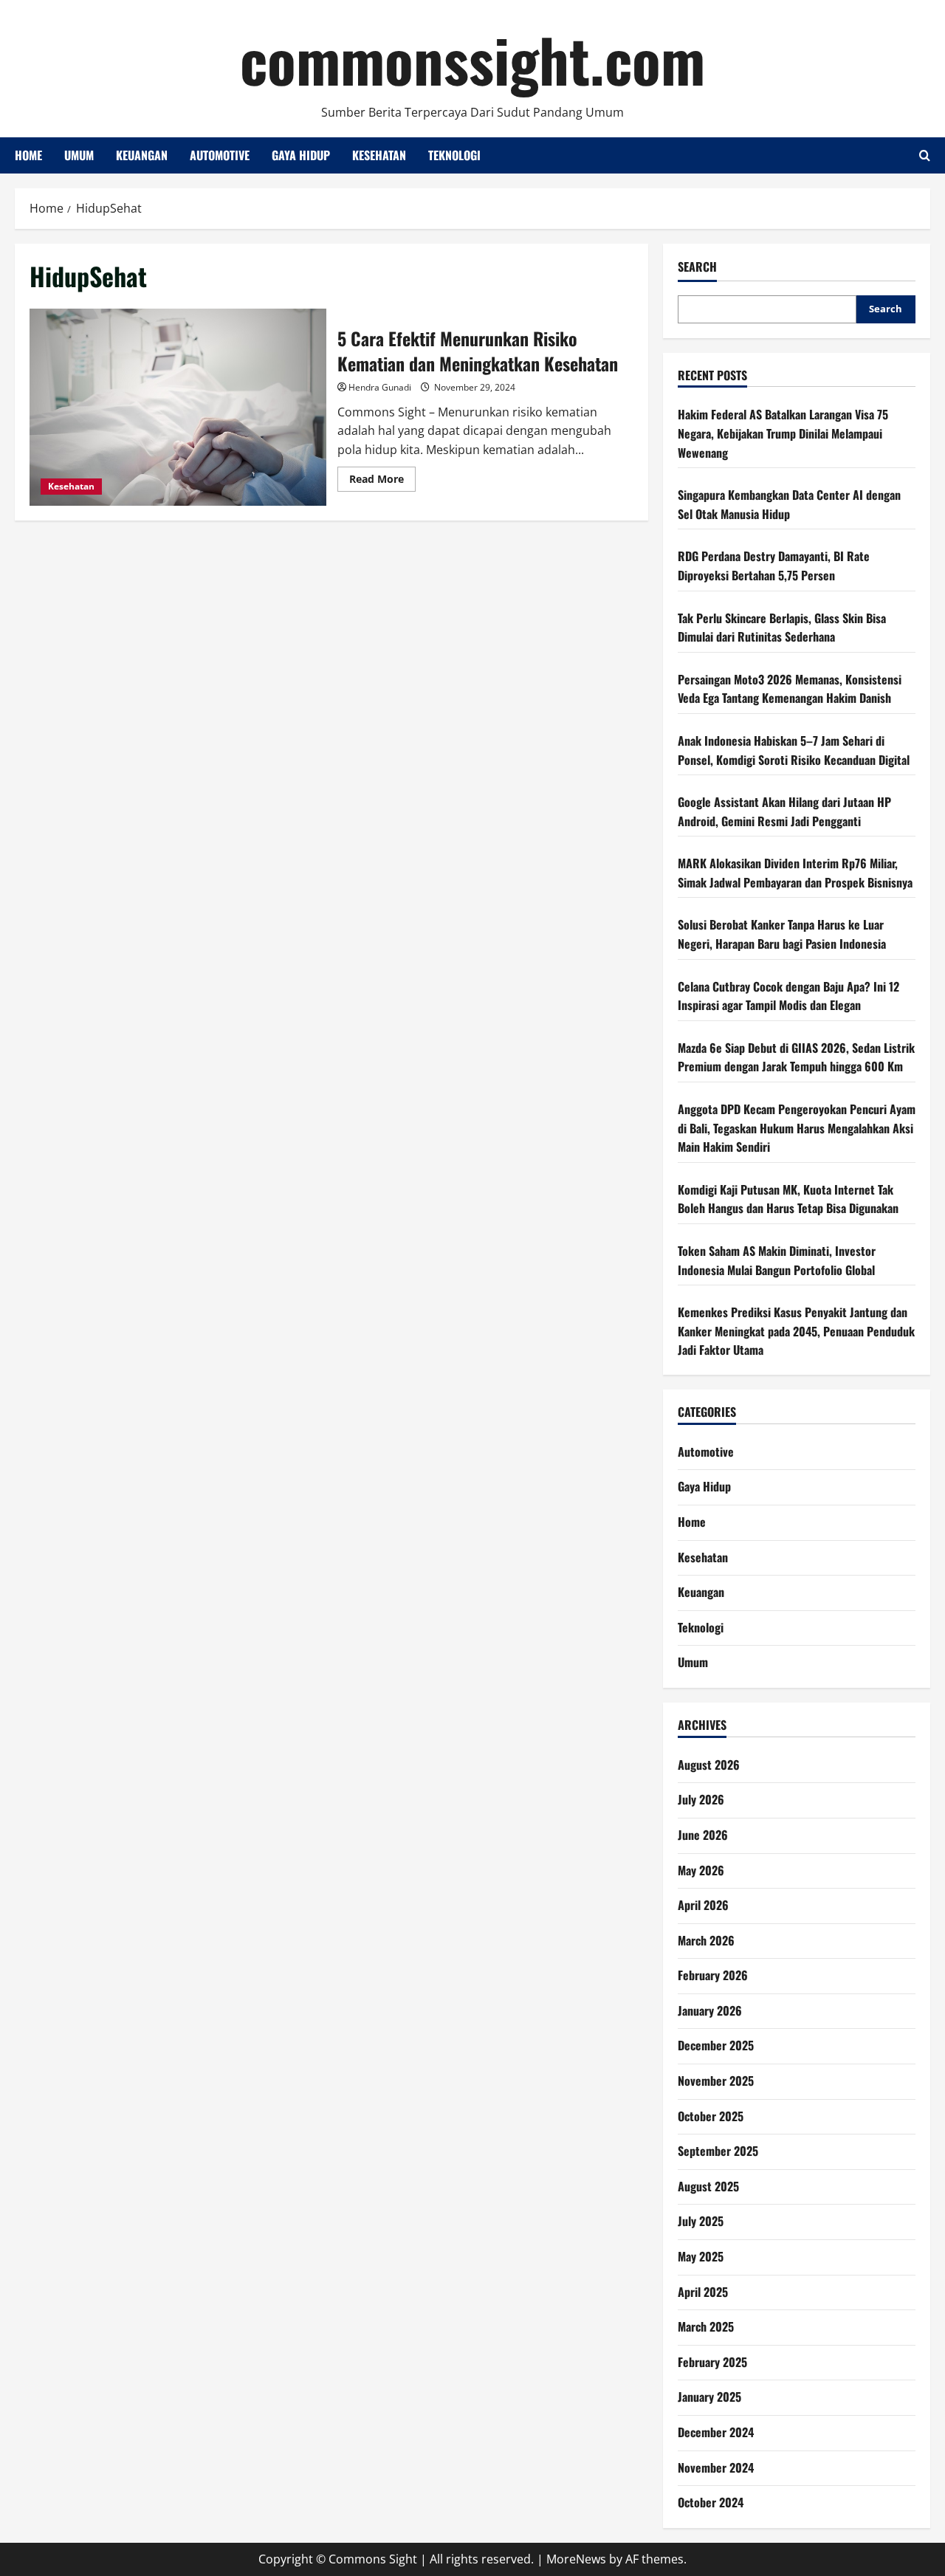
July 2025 (701, 2221)
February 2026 (713, 1975)
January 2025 (709, 2397)
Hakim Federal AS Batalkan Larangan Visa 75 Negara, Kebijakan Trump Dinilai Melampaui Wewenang (783, 433)
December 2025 (716, 2045)
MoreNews (576, 2559)
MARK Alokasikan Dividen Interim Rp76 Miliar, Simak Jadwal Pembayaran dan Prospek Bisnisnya (795, 873)
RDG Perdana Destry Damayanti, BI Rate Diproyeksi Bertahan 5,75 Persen (774, 566)
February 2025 (712, 2362)
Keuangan (142, 155)
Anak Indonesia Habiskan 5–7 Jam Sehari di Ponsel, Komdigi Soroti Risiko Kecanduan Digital (794, 750)
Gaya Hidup (301, 155)
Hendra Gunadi (380, 387)
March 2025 (706, 2326)
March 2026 (706, 1940)
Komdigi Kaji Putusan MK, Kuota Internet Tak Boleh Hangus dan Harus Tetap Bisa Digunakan (788, 1199)
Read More (382, 481)
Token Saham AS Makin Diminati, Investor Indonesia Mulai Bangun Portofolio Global (777, 1260)
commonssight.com (472, 59)
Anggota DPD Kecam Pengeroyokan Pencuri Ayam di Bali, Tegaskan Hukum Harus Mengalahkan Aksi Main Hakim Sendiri (797, 1128)
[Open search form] (925, 155)
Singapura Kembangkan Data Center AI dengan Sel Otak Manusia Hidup (789, 504)
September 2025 (718, 2151)
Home (28, 155)
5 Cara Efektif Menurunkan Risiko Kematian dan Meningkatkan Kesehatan (178, 408)
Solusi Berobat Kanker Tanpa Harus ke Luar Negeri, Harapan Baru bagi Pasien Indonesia (782, 934)
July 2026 (701, 1799)
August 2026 (709, 1765)
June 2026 (703, 1835)
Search (697, 267)
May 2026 (701, 1870)
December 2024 (716, 2432)
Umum (79, 155)
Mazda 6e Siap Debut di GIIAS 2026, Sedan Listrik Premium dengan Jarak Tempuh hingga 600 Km (796, 1057)
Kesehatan (379, 155)
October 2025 (711, 2116)
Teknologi (454, 155)
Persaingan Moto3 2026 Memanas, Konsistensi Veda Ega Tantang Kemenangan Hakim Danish (790, 689)
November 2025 (716, 2081)
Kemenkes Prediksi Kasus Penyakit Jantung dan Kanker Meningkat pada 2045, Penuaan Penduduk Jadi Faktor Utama (796, 1331)
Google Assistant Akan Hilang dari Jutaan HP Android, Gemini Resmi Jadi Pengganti (784, 811)
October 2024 (711, 2502)
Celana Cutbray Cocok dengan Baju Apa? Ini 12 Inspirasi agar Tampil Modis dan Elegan (788, 996)
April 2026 (703, 1905)
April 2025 (703, 2292)
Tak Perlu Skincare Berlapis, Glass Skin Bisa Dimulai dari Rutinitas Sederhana (782, 628)
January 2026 (710, 2010)
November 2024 (716, 2467)
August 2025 (708, 2186)
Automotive (220, 155)
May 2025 (701, 2256)
